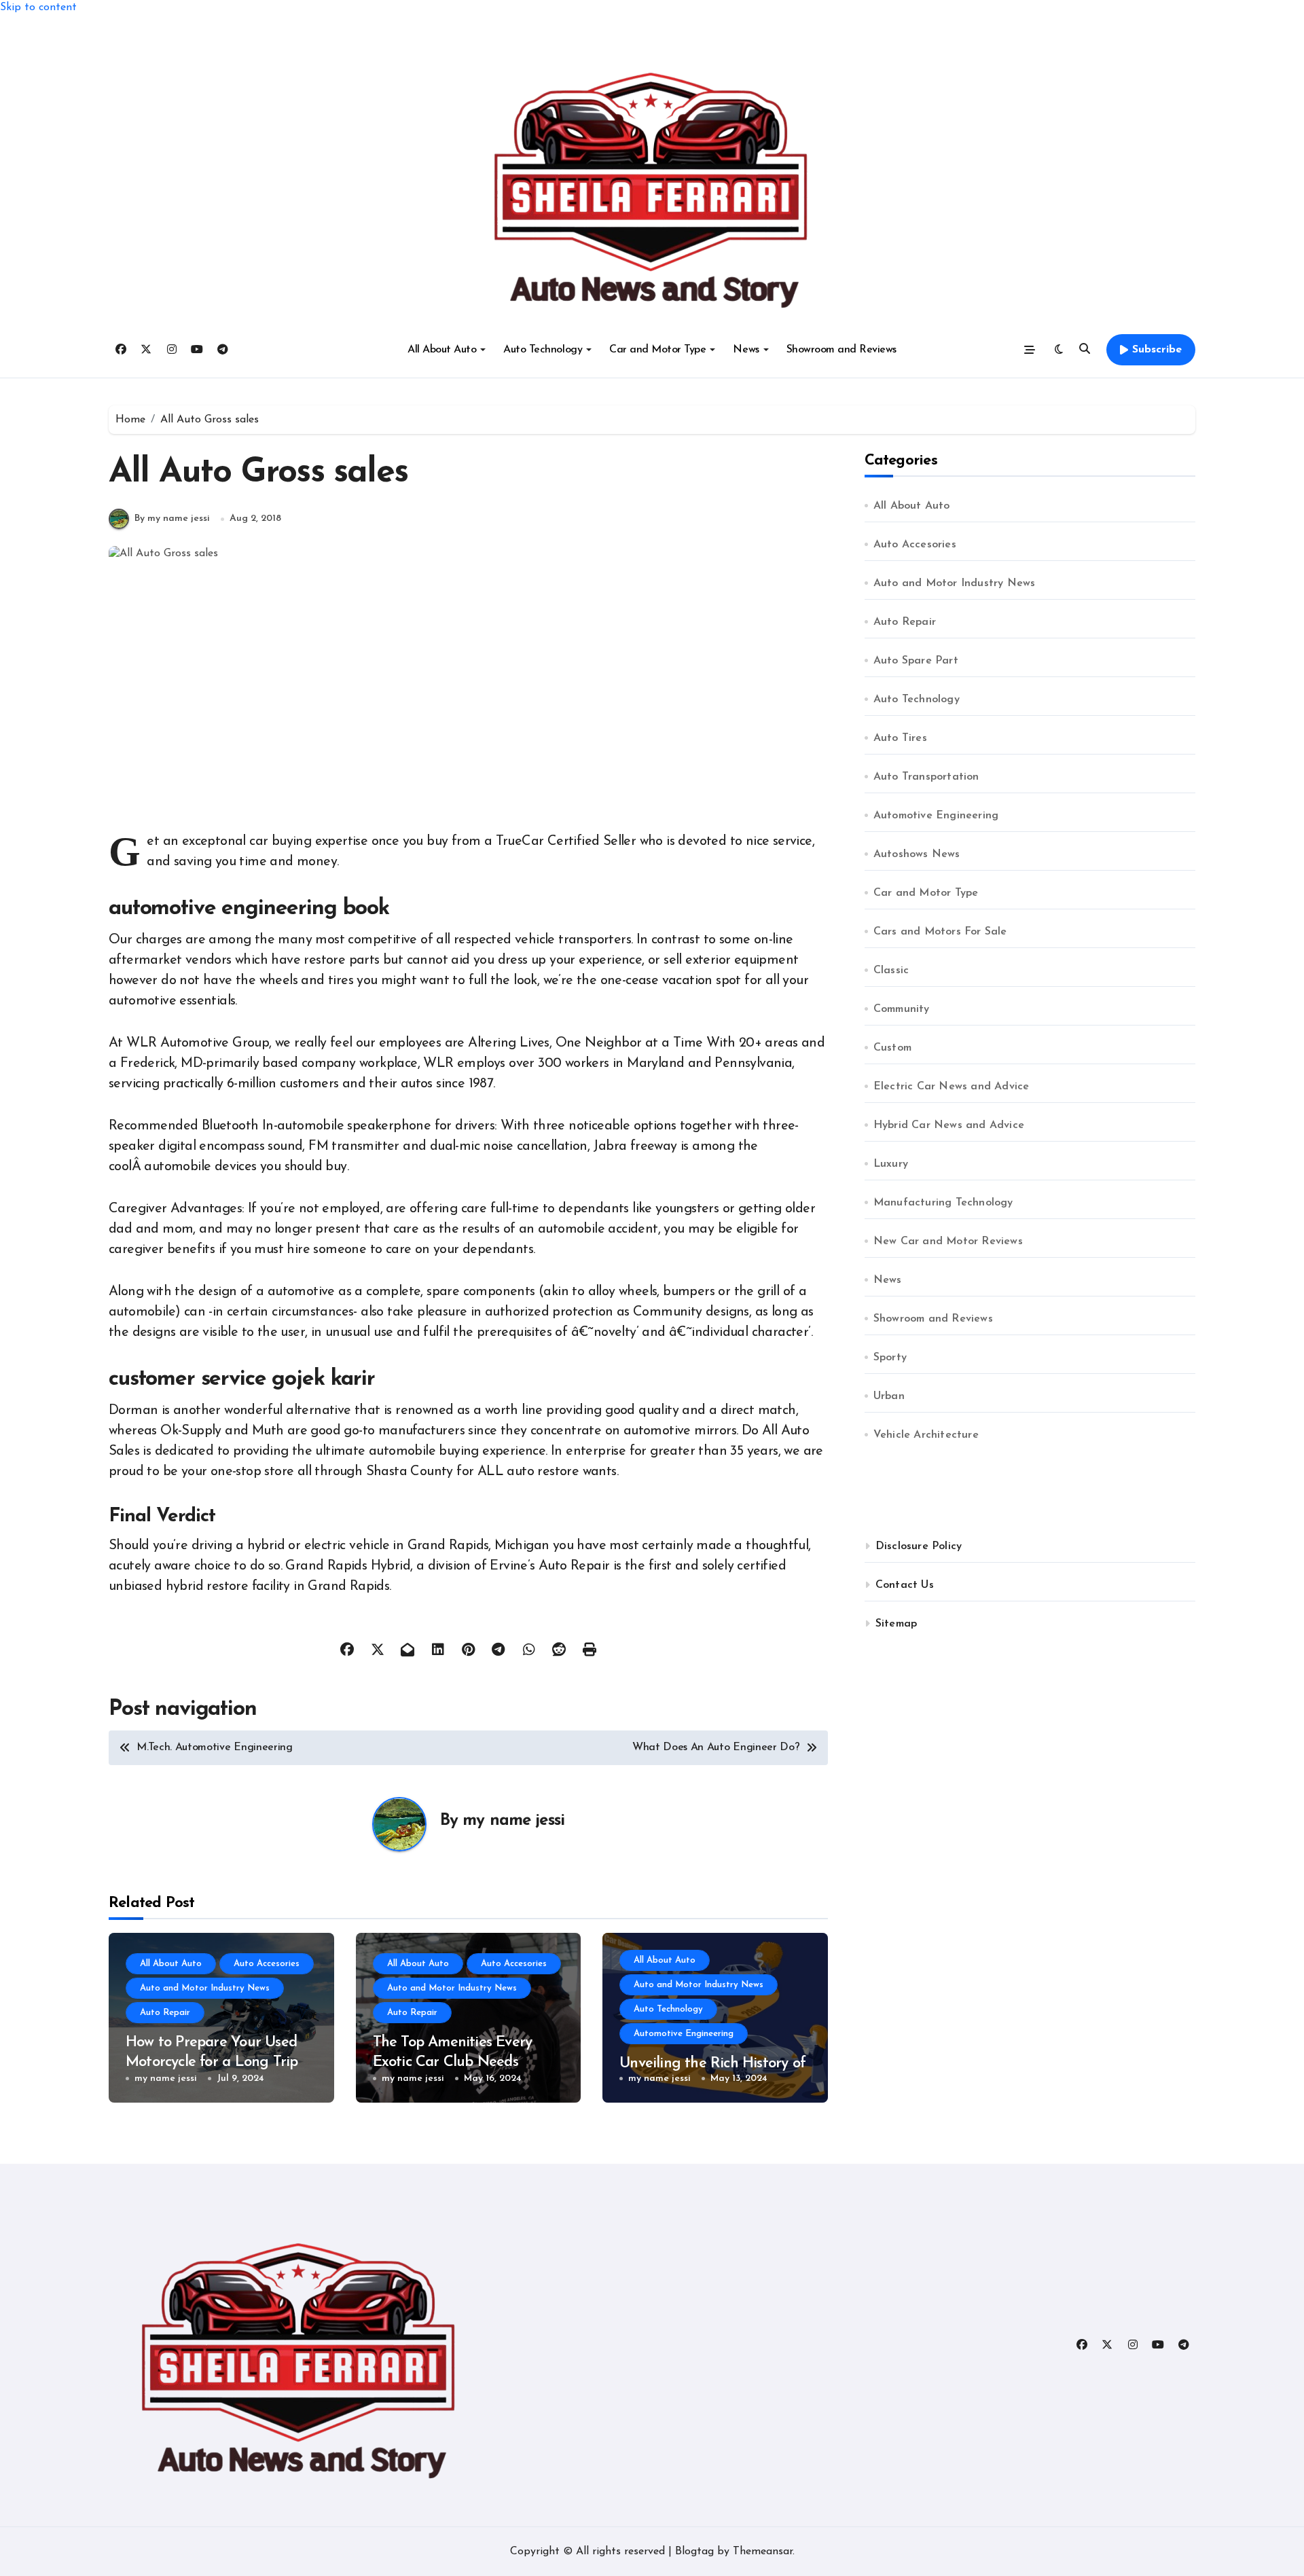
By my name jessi (172, 519)
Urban (889, 1396)
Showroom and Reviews (841, 350)
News (746, 350)
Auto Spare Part (916, 661)
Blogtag (694, 2552)
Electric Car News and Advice (952, 1087)
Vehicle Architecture (926, 1435)
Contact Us (905, 1585)
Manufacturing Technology (943, 1203)
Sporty (890, 1358)
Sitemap (896, 1624)
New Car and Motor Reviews (948, 1241)
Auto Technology (543, 350)
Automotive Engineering (684, 2034)
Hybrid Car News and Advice (949, 1125)
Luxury (891, 1164)
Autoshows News (917, 854)
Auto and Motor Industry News (205, 1988)
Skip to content (38, 7)
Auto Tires (900, 738)
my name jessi (513, 1821)
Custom (892, 1048)
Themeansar (763, 2552)
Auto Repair (165, 2013)
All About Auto (442, 350)
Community (902, 1009)
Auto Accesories (267, 1964)
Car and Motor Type (657, 350)
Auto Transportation (926, 777)
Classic (891, 970)
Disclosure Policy (919, 1546)
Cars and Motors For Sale (940, 932)
